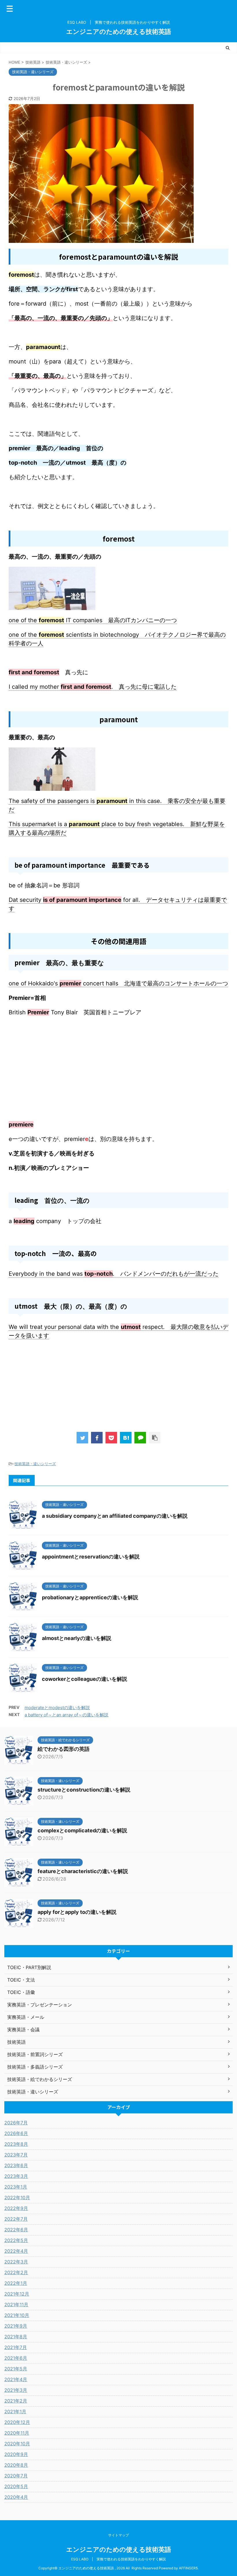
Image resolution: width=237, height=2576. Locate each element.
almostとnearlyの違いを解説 (77, 1638)
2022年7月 (16, 2219)
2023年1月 (16, 2187)
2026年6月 (16, 2133)
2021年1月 (15, 2411)
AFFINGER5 (188, 2568)
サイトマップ (118, 2535)
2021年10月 (17, 2315)
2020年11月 (17, 2433)
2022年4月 (16, 2251)
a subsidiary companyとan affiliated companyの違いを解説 (115, 1516)
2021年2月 (16, 2401)
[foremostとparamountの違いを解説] (126, 1438)
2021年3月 (16, 2390)
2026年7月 (16, 2123)
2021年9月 (16, 2326)
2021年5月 (16, 2369)
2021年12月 (17, 2294)
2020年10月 (17, 2444)
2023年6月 (16, 2165)
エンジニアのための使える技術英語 (119, 32)
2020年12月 (17, 2422)
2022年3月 (16, 2262)
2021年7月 (16, 2347)
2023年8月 (16, 2144)
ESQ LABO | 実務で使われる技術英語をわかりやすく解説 (118, 2559)
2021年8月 (16, 2337)
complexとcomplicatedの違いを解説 (82, 1830)
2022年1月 (16, 2283)
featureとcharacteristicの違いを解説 (83, 1871)
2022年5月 (16, 2240)
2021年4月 (16, 2379)
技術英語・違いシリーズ (35, 1464)
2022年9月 (16, 2208)
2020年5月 (16, 2486)
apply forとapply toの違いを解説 (77, 1912)
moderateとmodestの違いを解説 (57, 1708)
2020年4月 (16, 2497)
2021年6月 (16, 2358)
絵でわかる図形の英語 (64, 1749)
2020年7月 (16, 2476)
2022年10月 (17, 2198)
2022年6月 (16, 2230)
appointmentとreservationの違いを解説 (91, 1557)
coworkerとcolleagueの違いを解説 (85, 1679)
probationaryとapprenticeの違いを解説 (90, 1597)
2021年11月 (16, 2304)
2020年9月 (16, 2454)
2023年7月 (16, 2155)
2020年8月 (16, 2465)
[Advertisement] (118, 1077)
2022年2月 (16, 2272)
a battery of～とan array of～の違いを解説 (66, 1715)
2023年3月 (16, 2176)
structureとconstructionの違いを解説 (84, 1790)
